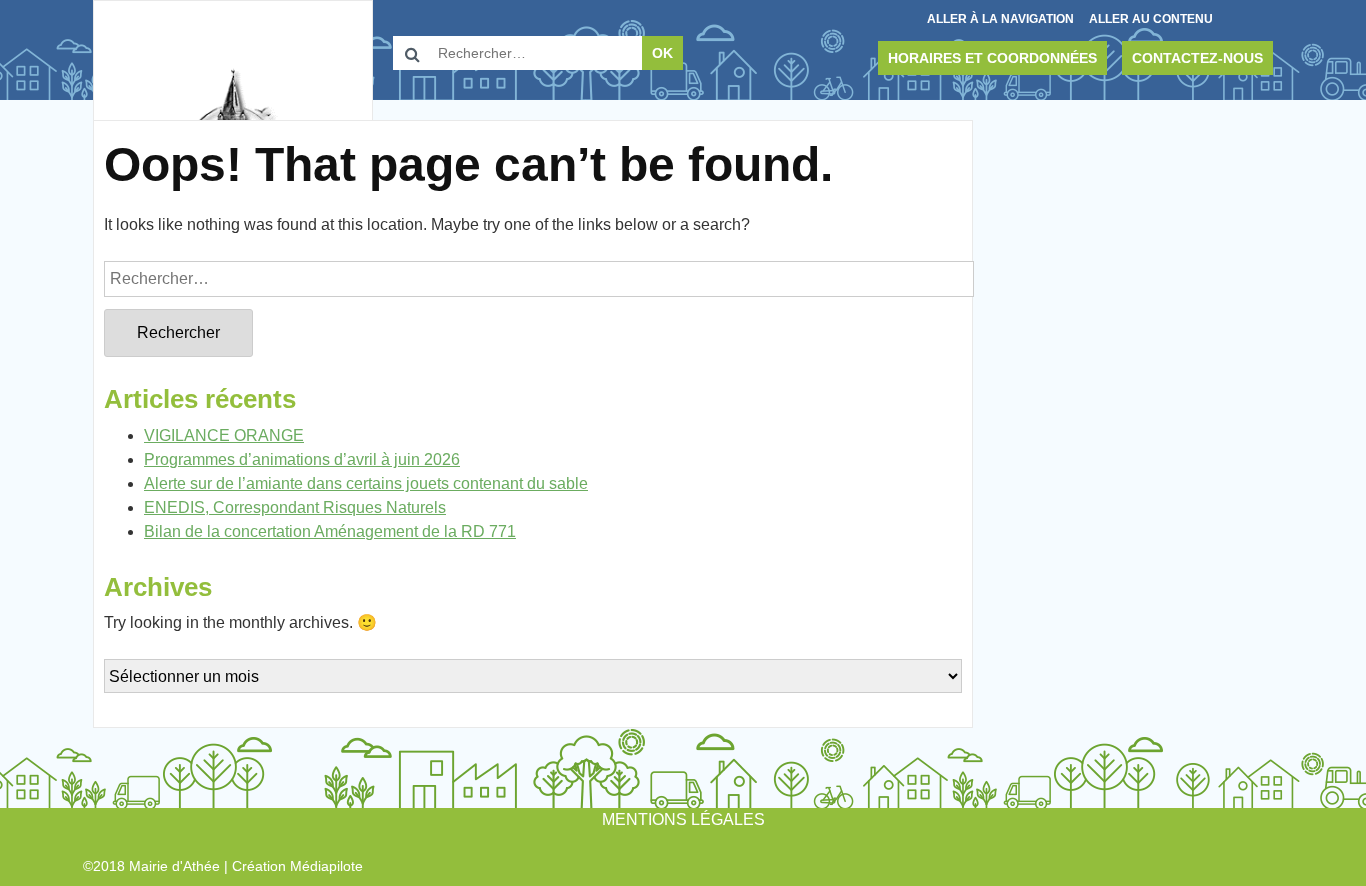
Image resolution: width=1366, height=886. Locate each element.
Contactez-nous (1197, 58)
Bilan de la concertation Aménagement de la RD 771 (330, 531)
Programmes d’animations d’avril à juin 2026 (302, 459)
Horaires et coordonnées (992, 58)
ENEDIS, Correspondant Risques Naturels (295, 507)
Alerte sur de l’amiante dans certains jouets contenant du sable (366, 483)
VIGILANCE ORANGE (224, 435)
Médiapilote (326, 866)
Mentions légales (683, 819)
